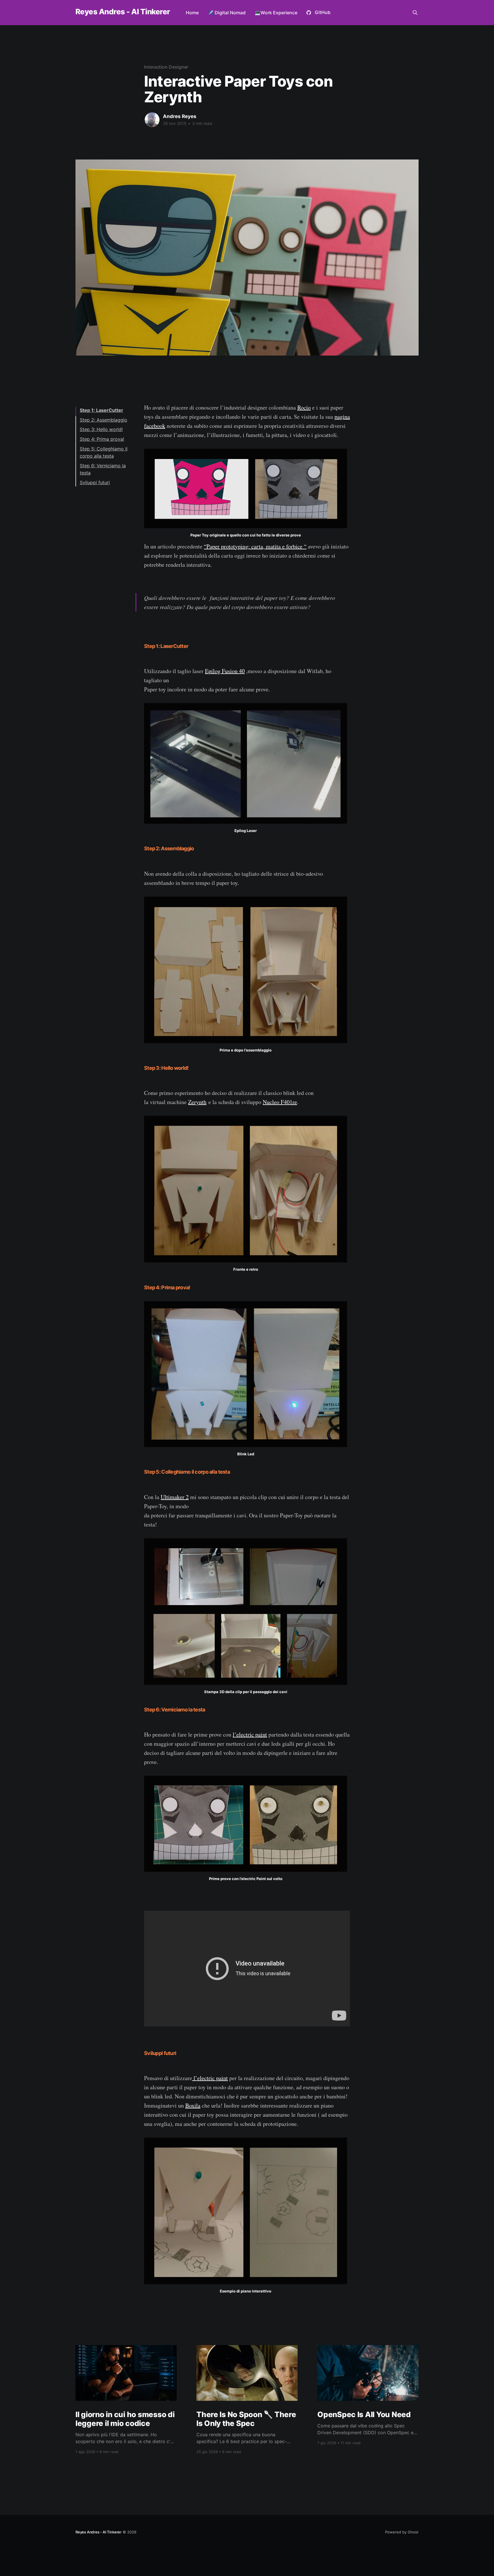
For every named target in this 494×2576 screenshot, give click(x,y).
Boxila (193, 2105)
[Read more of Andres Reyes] (152, 120)
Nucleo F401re (280, 1102)
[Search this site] (415, 13)
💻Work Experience (276, 13)
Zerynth (197, 1102)
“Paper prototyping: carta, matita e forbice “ (255, 546)
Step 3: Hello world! (101, 430)
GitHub (323, 12)
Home (192, 13)
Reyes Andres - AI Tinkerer (123, 12)
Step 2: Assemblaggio (103, 420)
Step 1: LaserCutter (101, 410)
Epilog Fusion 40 (225, 671)
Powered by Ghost (402, 2532)
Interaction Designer (166, 67)
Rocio (304, 407)
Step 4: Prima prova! (102, 439)
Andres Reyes (180, 116)
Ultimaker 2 (175, 1497)
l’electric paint (250, 1734)
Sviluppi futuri (95, 482)
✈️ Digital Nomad (227, 13)
